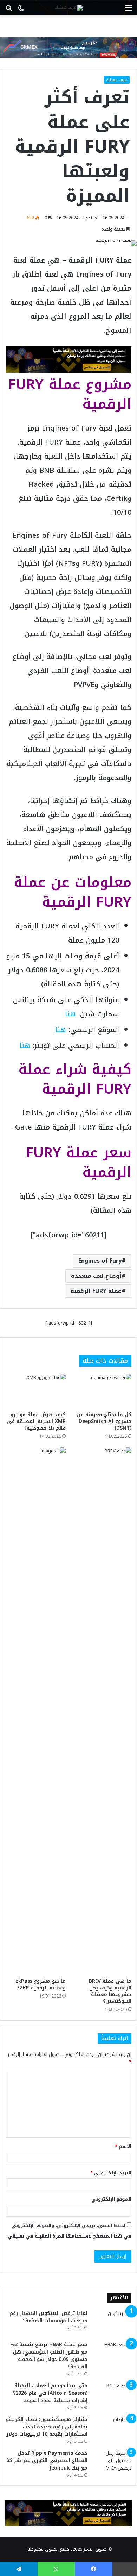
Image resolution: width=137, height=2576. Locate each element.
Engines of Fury (100, 1261)
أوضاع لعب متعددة (96, 1276)
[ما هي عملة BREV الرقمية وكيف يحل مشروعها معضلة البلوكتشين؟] (101, 1711)
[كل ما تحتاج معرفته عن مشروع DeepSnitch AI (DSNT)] (101, 1391)
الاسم (123, 2146)
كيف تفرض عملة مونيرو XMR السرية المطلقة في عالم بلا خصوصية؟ (36, 1421)
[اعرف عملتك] (69, 8)
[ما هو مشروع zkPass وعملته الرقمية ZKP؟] (36, 1711)
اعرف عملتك (117, 80)
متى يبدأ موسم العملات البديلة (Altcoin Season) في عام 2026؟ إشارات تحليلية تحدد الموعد (50, 2393)
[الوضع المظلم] (21, 10)
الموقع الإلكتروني (111, 2199)
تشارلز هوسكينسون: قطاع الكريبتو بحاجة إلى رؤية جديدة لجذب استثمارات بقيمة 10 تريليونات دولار (47, 2427)
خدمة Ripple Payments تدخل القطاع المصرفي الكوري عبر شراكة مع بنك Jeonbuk (47, 2461)
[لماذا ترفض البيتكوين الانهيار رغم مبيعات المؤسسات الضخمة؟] (112, 2323)
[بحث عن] (9, 10)
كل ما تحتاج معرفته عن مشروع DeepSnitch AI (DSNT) (104, 1421)
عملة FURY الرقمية (96, 1291)
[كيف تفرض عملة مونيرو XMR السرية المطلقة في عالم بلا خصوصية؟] (36, 1391)
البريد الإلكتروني (111, 2173)
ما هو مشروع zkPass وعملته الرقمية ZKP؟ (41, 1985)
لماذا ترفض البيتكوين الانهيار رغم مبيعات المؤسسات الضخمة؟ (48, 2317)
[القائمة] (128, 10)
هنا (70, 1014)
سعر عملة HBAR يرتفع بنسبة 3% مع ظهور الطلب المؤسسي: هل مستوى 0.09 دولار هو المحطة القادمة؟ (49, 2356)
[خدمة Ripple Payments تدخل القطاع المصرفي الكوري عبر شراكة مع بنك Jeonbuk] (112, 2463)
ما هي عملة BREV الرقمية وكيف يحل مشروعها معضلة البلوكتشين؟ (110, 1991)
